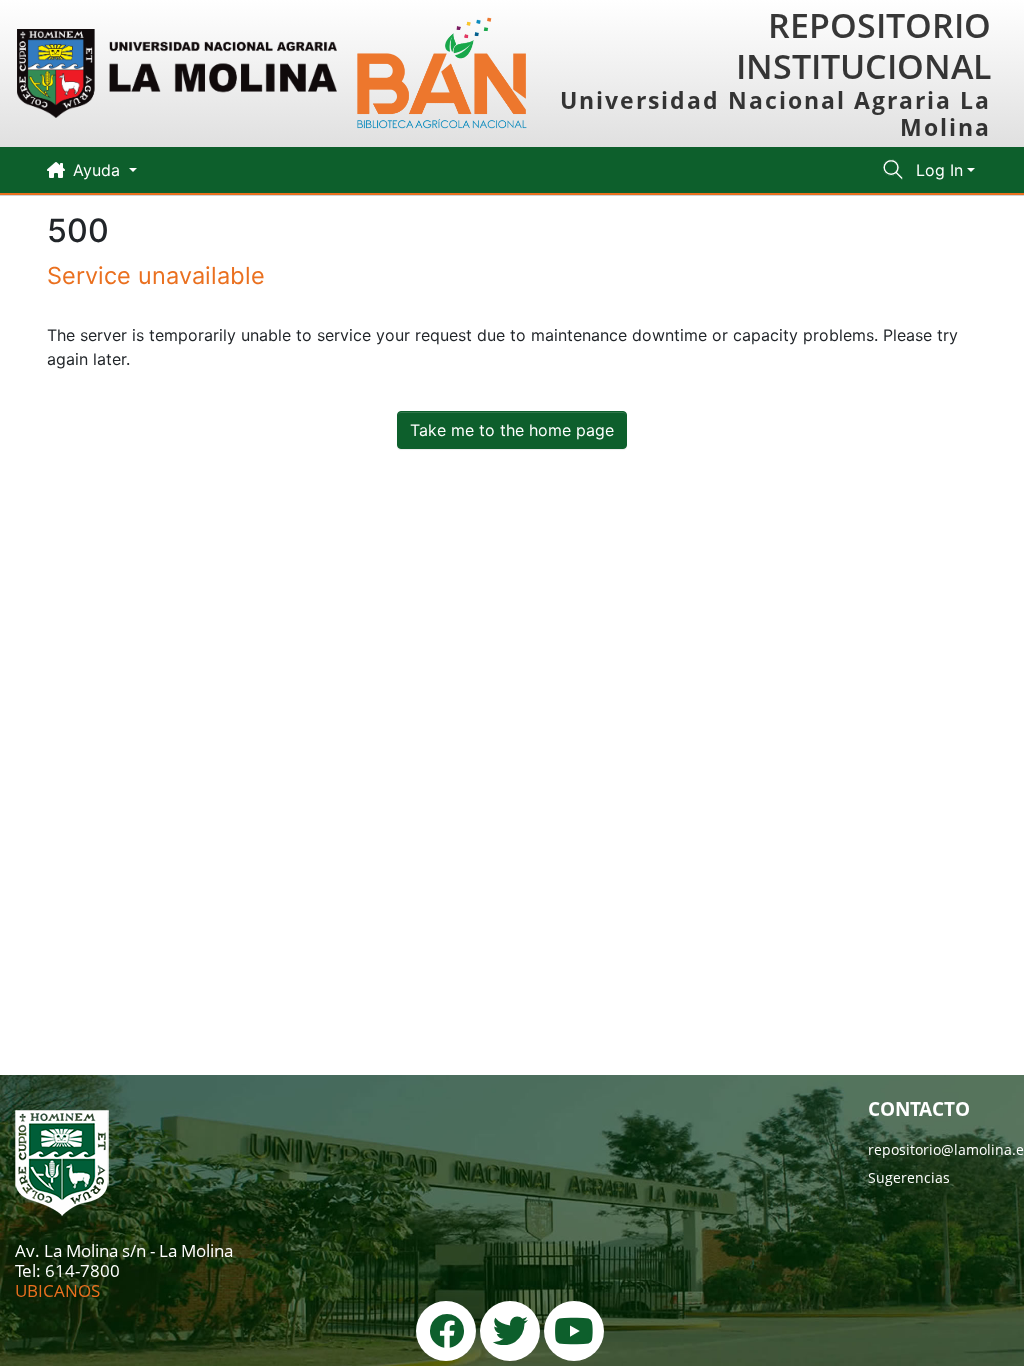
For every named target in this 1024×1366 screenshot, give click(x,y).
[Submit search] (893, 170)
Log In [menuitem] (939, 170)
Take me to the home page (512, 430)
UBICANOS (57, 1290)
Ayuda (99, 170)
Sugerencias (909, 1177)
